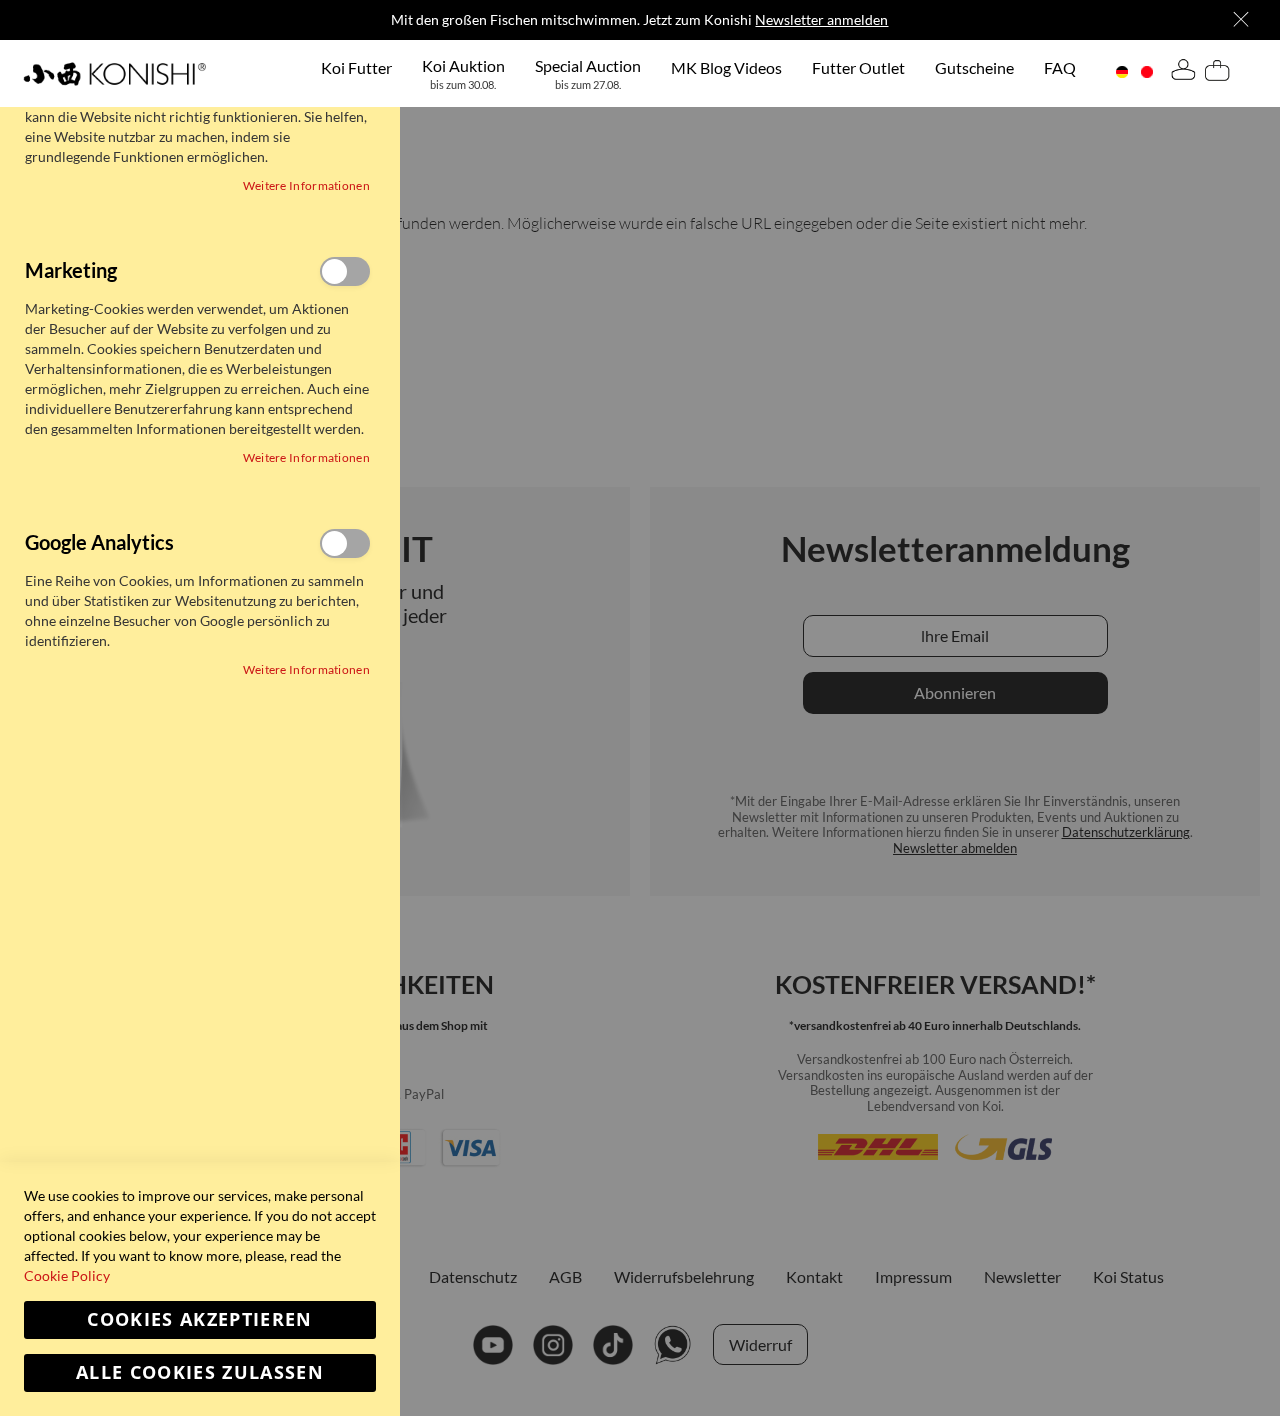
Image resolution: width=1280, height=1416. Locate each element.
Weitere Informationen (306, 185)
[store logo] (114, 73)
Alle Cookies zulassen (200, 1372)
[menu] (698, 73)
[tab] (1183, 73)
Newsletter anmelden (821, 19)
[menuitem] (356, 67)
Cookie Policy (67, 1275)
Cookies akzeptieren (200, 1319)
